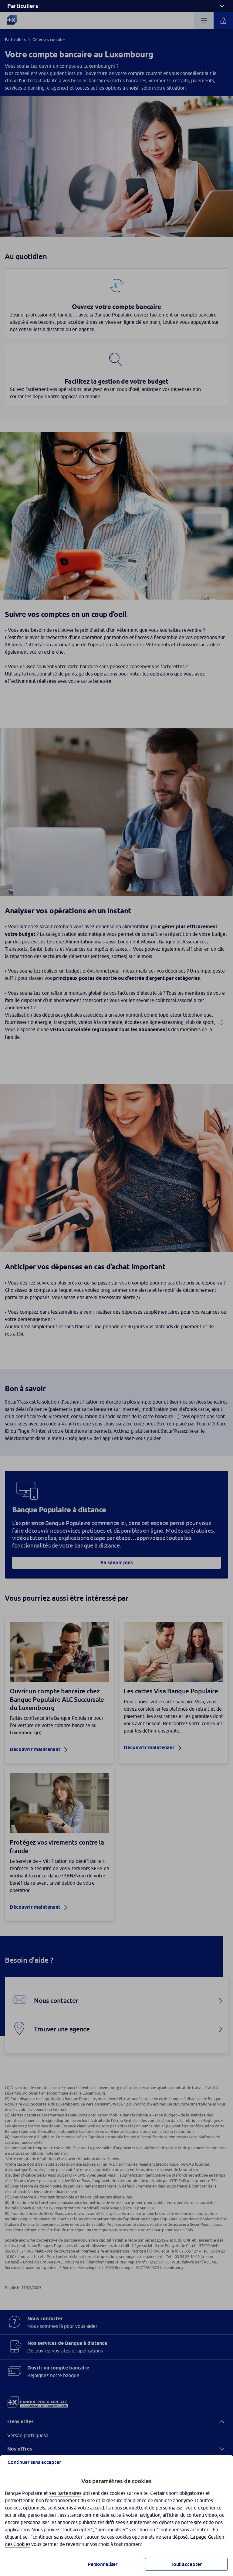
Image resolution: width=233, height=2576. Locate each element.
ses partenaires (65, 2493)
